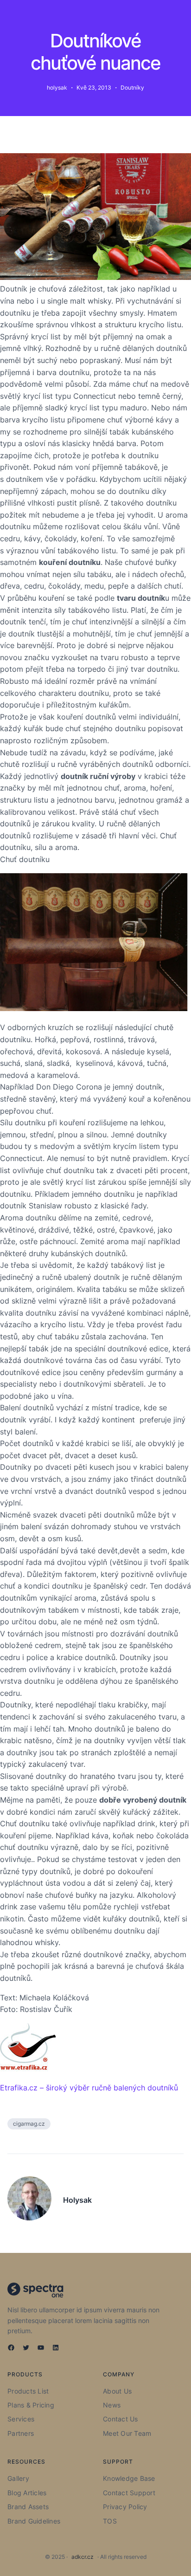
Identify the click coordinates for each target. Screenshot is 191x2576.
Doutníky (132, 88)
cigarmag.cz (29, 2124)
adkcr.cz (83, 2557)
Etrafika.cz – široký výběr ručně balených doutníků (89, 2088)
